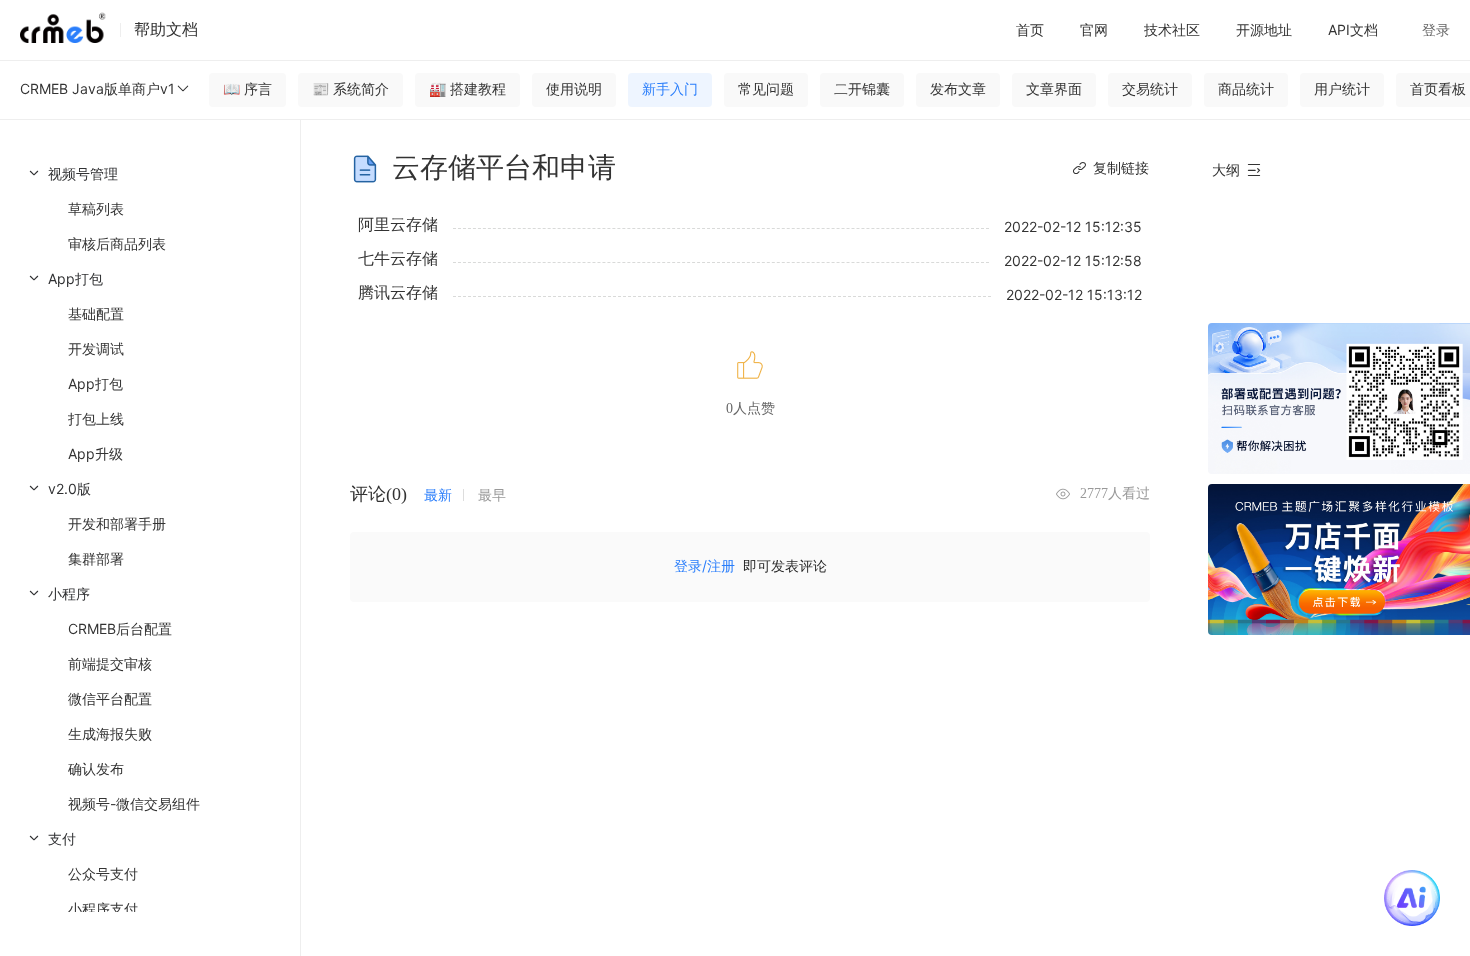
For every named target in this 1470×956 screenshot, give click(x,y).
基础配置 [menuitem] (96, 313)
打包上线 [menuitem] (96, 418)
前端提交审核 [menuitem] (110, 663)
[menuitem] (150, 208)
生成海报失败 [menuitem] (110, 733)
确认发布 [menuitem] (96, 768)
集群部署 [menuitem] (96, 558)
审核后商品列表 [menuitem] (117, 243)
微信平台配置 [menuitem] (110, 698)
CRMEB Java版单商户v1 (97, 88)
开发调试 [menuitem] (96, 348)
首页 (1030, 29)
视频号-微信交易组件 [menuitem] (134, 803)
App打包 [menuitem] (95, 383)
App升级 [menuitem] (95, 453)
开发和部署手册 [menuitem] (117, 523)
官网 (1094, 29)
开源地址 (1264, 29)
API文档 (1353, 29)
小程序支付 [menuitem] (103, 908)
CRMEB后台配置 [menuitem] (120, 628)
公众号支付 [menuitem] (103, 873)
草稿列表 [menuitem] (96, 208)
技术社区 (1172, 29)
